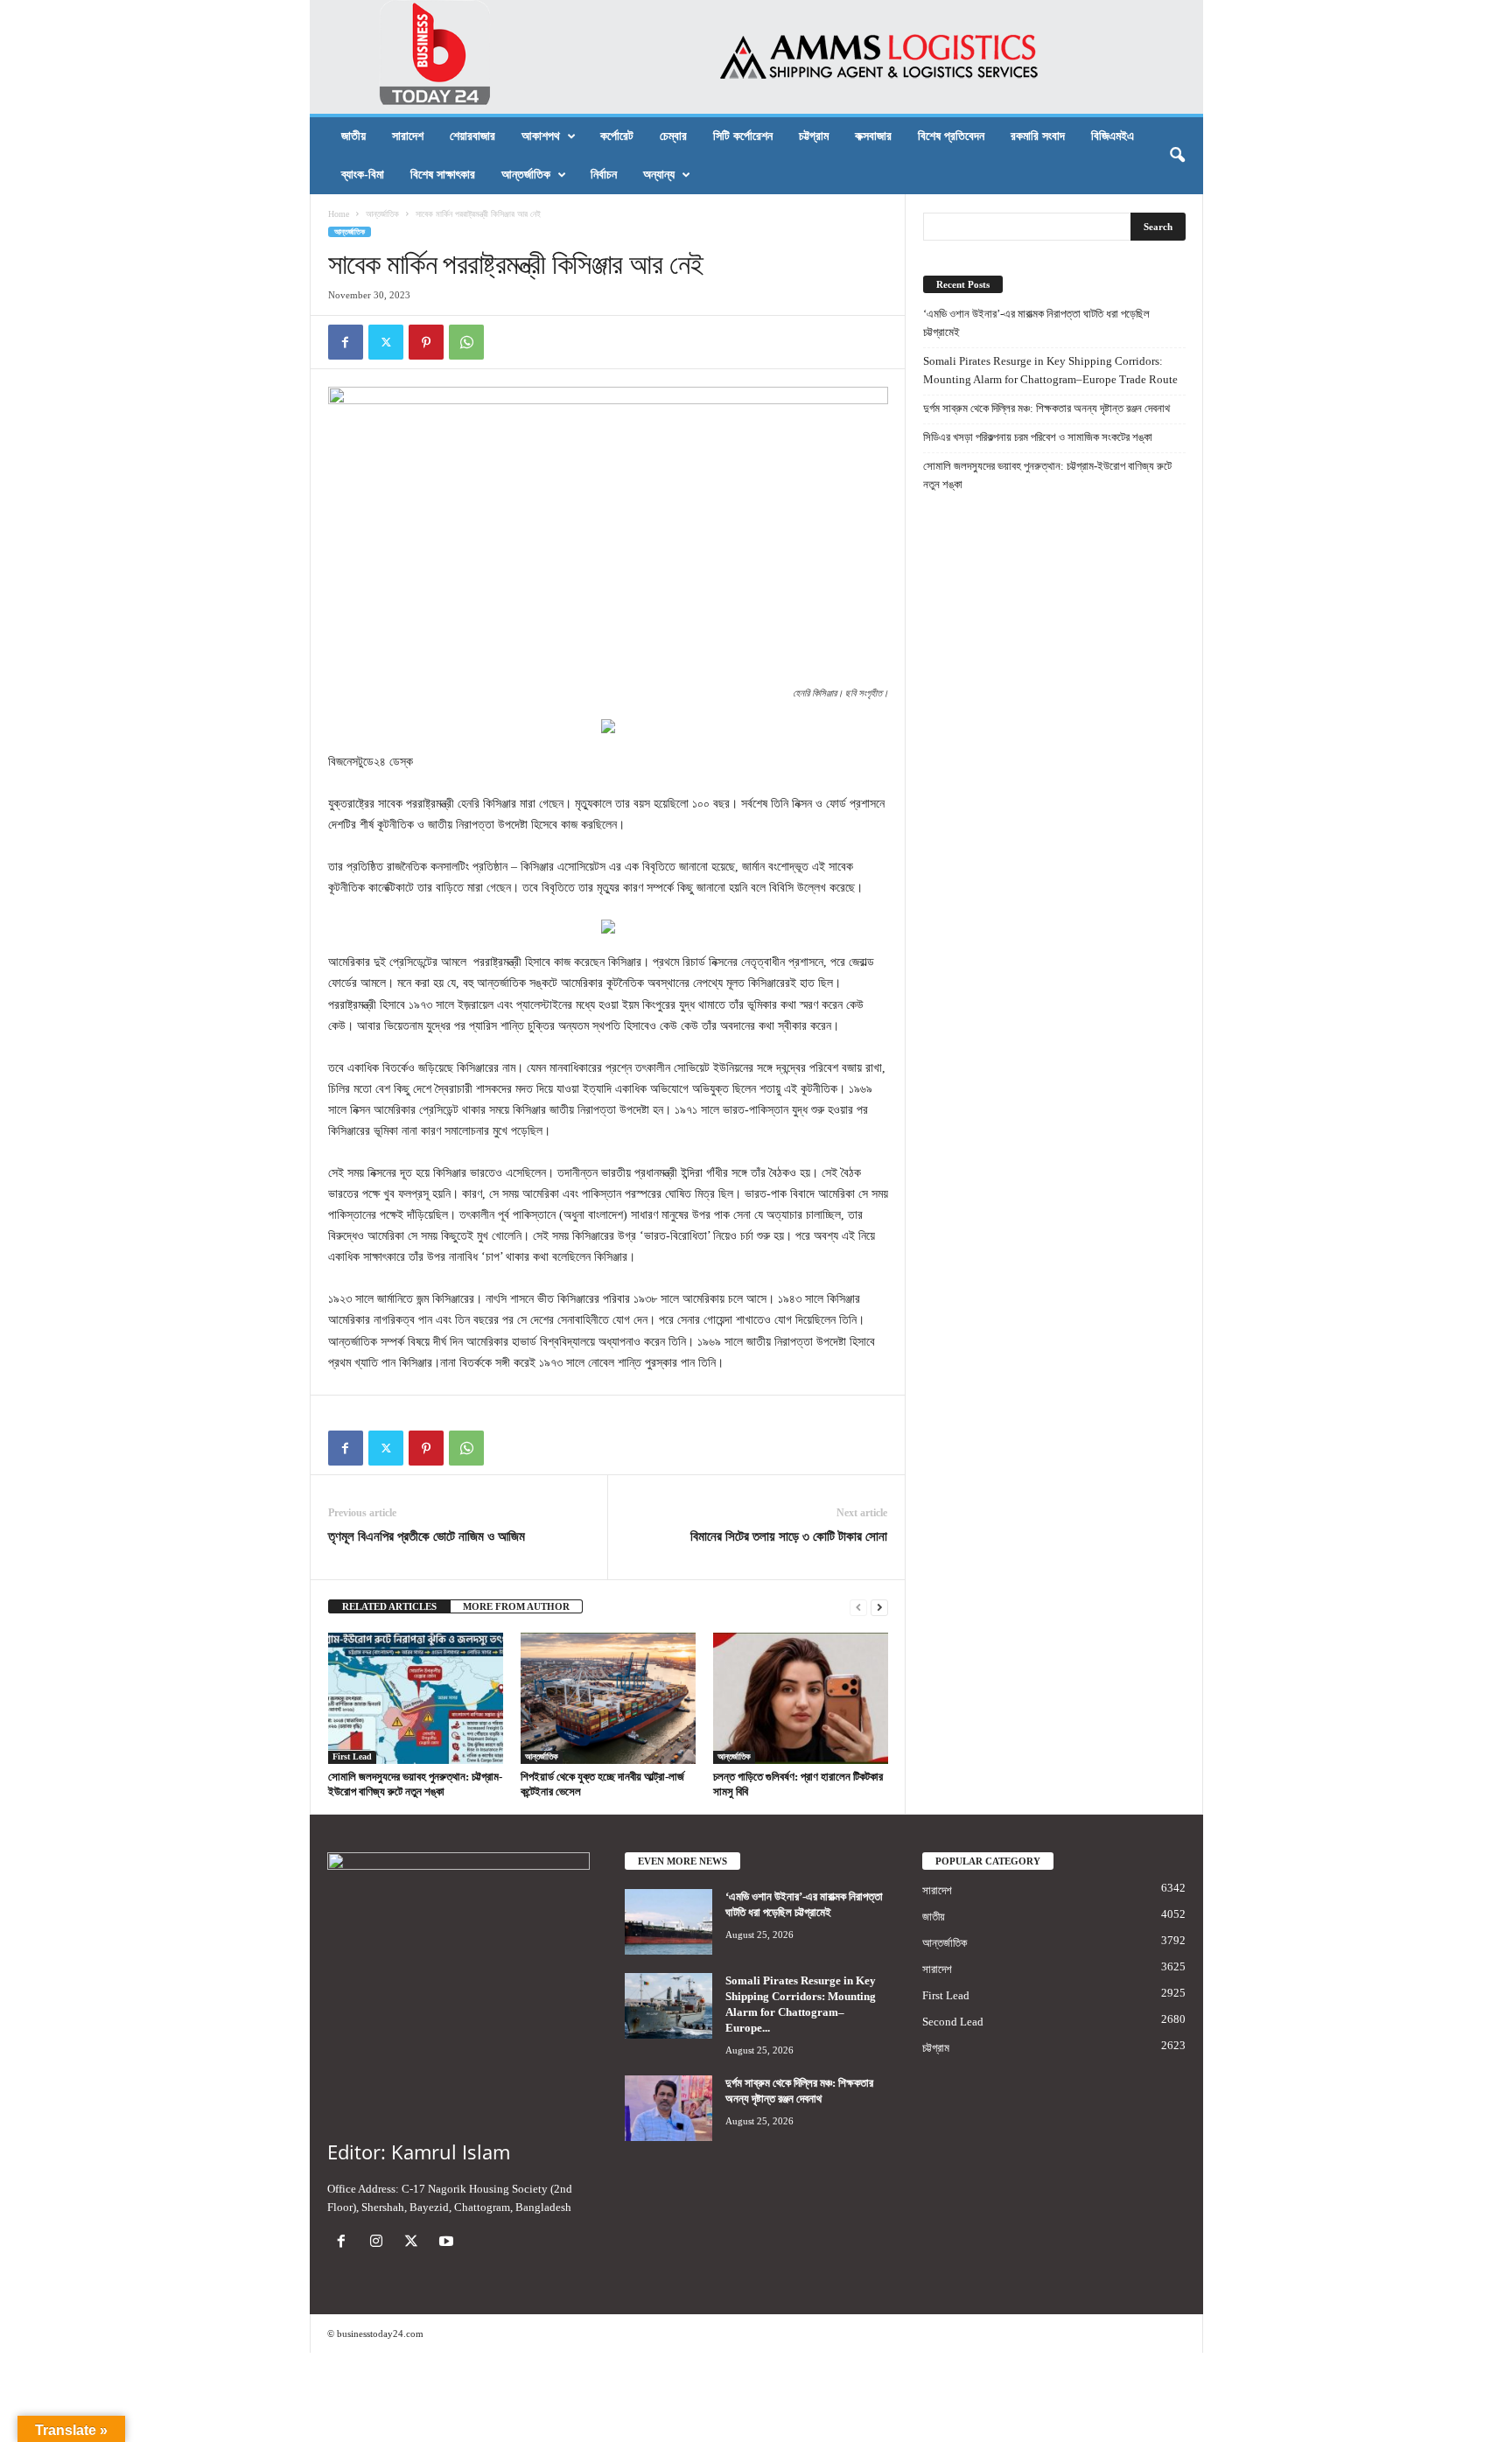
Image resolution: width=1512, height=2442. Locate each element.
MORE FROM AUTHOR (516, 1606)
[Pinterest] (426, 342)
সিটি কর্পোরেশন (743, 136)
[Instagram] (380, 2243)
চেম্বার (673, 136)
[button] (1177, 156)
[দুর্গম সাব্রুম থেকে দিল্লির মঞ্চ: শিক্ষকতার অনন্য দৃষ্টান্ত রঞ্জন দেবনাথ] (668, 2108)
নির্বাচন (604, 175)
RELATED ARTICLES (389, 1606)
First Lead (352, 1756)
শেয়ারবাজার (472, 136)
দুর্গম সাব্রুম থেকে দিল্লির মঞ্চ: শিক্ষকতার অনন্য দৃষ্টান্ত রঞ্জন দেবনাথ (1046, 408)
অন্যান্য (659, 175)
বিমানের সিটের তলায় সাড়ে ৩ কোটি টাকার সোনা (789, 1536)
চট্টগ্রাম (814, 136)
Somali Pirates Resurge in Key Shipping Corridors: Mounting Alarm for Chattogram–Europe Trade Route (1050, 370)
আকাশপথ (541, 136)
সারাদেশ (408, 136)
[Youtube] (448, 2243)
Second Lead (953, 2022)
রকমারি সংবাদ (1038, 136)
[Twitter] (386, 342)
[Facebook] (346, 342)
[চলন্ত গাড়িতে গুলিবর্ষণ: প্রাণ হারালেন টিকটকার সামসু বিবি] (801, 1698)
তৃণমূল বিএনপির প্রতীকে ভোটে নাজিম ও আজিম (427, 1536)
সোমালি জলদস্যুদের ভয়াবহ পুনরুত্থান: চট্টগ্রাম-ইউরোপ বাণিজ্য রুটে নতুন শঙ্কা (1047, 475)
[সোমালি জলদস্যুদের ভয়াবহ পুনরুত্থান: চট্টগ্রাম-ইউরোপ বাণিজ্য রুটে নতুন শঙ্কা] (416, 1698)
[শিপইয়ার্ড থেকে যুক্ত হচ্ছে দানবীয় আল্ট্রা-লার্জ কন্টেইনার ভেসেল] (608, 1698)
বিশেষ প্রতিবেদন (951, 136)
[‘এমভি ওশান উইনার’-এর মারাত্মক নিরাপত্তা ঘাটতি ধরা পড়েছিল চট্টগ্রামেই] (668, 1922)
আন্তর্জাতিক (526, 175)
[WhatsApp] (466, 342)
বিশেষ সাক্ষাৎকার (443, 175)
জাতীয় (353, 136)
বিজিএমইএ (1113, 136)
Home (339, 214)
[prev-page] (858, 1607)
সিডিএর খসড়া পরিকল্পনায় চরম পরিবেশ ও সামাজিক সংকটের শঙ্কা (1038, 437)
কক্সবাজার (873, 136)
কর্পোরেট (617, 136)
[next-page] (879, 1607)
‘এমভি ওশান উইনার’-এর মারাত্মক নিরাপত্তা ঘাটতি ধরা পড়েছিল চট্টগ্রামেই (1036, 323)
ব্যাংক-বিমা (363, 175)
